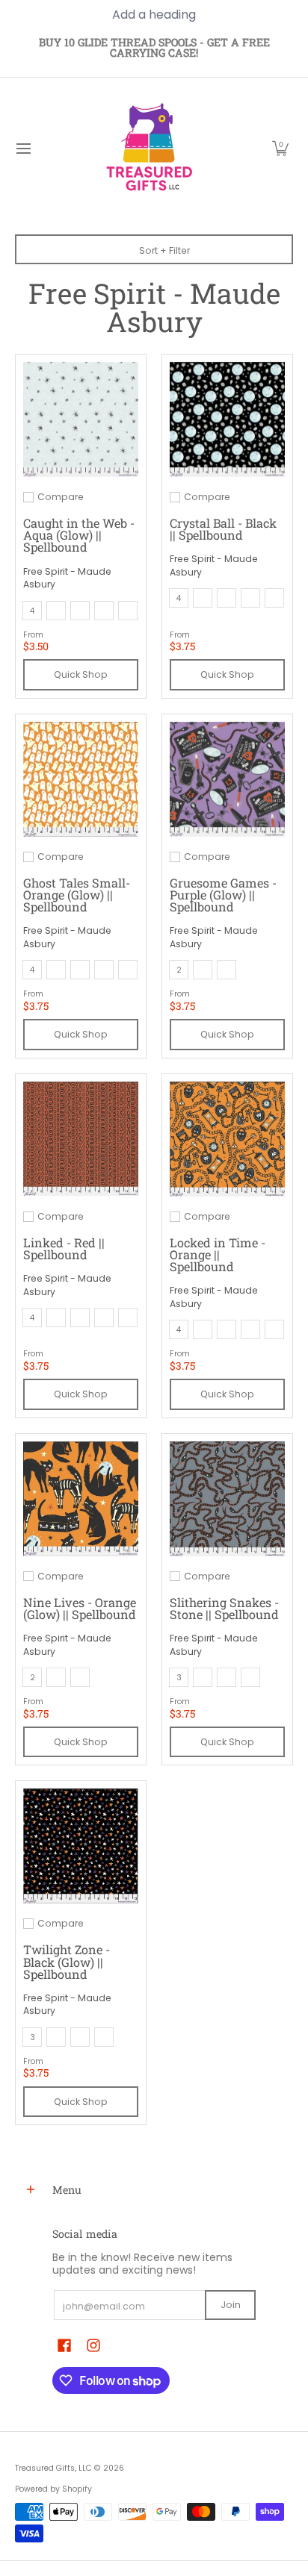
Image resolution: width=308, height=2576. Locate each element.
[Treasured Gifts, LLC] (149, 149)
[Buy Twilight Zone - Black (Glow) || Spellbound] (81, 1846)
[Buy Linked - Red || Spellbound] (81, 1139)
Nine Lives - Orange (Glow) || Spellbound (80, 1608)
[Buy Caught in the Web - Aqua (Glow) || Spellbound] (81, 420)
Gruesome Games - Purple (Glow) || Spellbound (223, 895)
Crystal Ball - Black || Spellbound (223, 529)
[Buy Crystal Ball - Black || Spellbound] (227, 420)
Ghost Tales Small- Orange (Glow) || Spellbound (77, 895)
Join (231, 2305)
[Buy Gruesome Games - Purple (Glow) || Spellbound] (227, 779)
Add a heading (154, 15)
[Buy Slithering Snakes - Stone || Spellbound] (227, 1499)
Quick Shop (81, 674)
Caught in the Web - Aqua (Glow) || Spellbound (79, 535)
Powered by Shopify (53, 2489)
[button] (280, 149)
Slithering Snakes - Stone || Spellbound (224, 1608)
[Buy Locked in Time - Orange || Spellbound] (227, 1139)
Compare (61, 497)
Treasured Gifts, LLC (53, 2468)
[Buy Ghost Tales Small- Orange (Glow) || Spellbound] (81, 779)
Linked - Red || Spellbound (64, 1248)
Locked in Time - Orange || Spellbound (218, 1254)
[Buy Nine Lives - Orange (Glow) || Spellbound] (81, 1499)
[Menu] (23, 149)
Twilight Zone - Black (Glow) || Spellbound (67, 1961)
